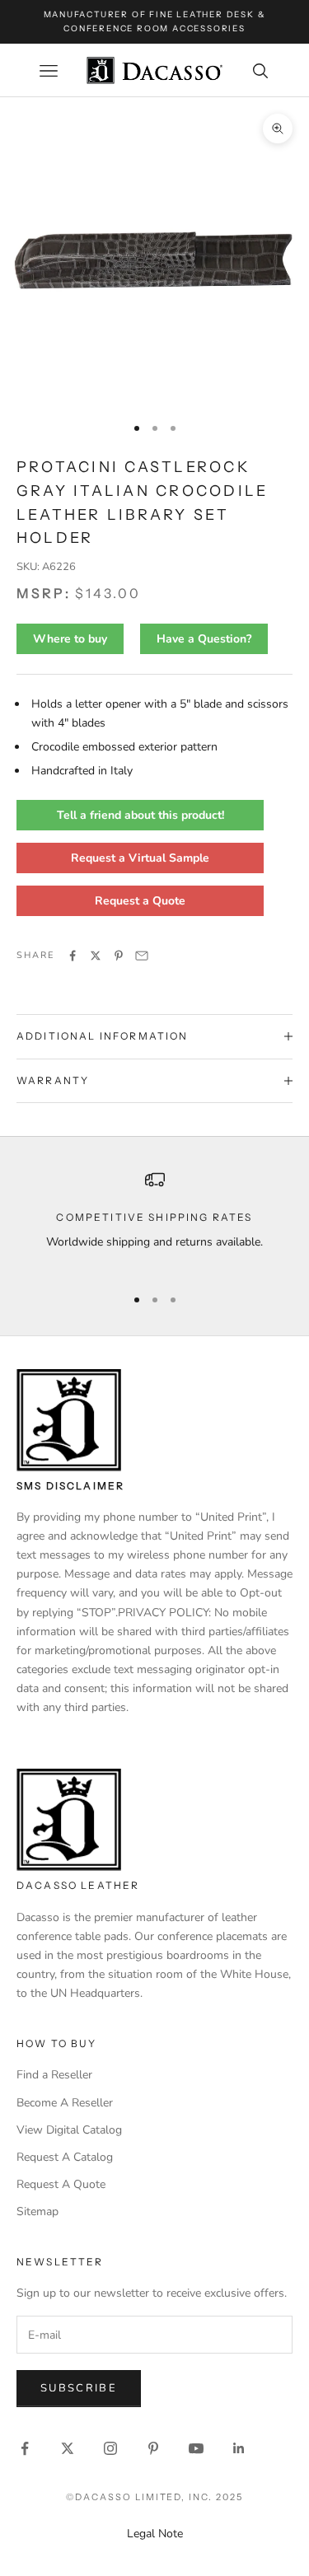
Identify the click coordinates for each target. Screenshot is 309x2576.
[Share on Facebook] (73, 956)
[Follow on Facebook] (25, 2448)
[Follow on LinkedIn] (239, 2448)
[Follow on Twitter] (68, 2448)
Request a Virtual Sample (140, 858)
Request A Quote (61, 2184)
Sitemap (37, 2211)
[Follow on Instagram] (110, 2448)
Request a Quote (140, 901)
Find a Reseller (54, 2075)
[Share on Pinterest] (119, 956)
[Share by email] (142, 956)
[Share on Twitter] (96, 956)
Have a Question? (204, 639)
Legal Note (155, 2534)
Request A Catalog (65, 2157)
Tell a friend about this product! (140, 815)
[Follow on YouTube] (196, 2448)
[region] (154, 1220)
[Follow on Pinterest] (153, 2448)
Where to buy (70, 639)
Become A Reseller (65, 2103)
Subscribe (79, 2388)
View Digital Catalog (69, 2130)
